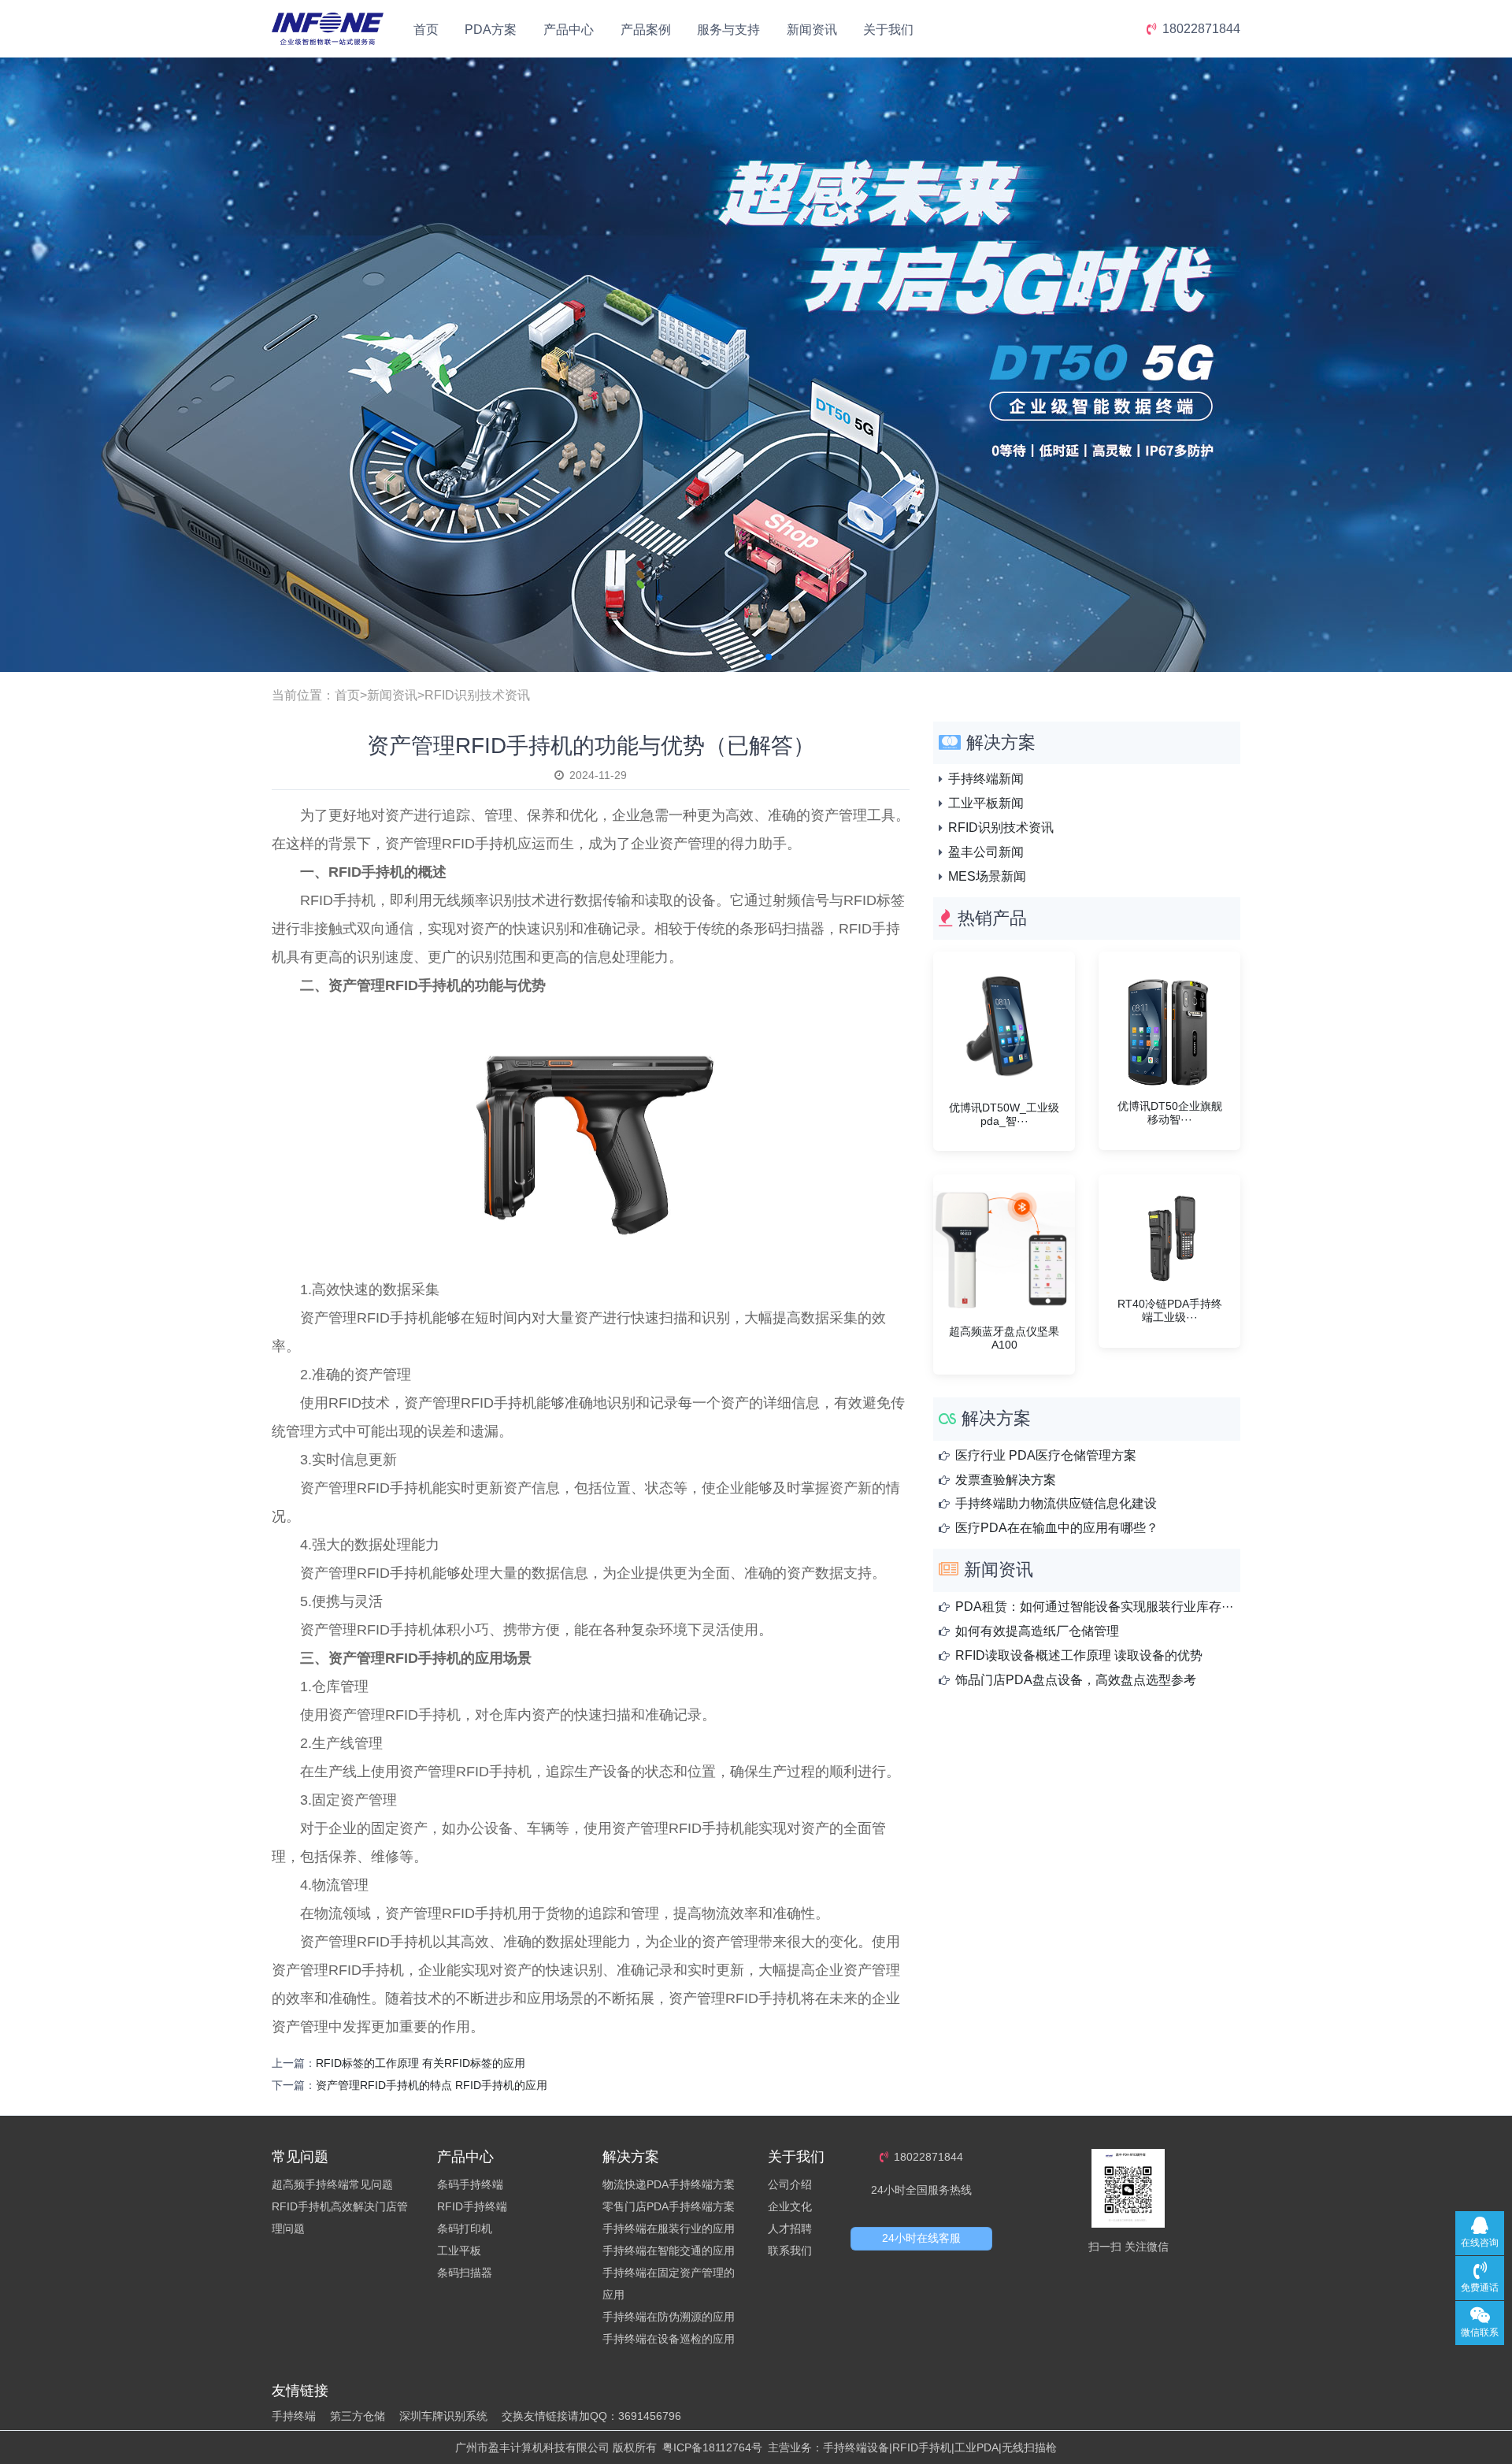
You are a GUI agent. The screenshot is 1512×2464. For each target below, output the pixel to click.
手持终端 (294, 2416)
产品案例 (646, 30)
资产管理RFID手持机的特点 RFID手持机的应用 (432, 2085)
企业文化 (790, 2206)
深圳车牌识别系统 (443, 2416)
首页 (426, 30)
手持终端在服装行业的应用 (669, 2228)
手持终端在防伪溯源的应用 (669, 2317)
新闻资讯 (812, 30)
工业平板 (459, 2251)
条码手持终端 (470, 2184)
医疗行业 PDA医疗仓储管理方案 (1046, 1455)
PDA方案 (491, 30)
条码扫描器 (465, 2273)
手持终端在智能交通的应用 (669, 2251)
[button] (731, 657)
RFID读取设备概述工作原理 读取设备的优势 (1079, 1655)
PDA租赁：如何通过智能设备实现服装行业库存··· (1094, 1607)
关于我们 (888, 30)
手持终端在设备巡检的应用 (669, 2339)
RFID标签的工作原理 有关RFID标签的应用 (421, 2063)
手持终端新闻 (986, 779)
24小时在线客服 (921, 2238)
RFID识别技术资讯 (477, 695)
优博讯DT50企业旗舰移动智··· (1170, 1113)
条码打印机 (465, 2228)
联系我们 (790, 2251)
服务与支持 (728, 30)
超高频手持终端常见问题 (332, 2184)
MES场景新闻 (987, 876)
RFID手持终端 (472, 2206)
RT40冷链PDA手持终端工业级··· (1170, 1310)
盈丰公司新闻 (986, 852)
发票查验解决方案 (1006, 1480)
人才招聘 (790, 2228)
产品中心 (569, 30)
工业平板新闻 (986, 803)
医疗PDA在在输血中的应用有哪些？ (1057, 1528)
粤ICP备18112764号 (712, 2447)
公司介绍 (790, 2184)
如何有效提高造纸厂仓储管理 (1037, 1631)
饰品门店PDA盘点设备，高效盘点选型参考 (1076, 1680)
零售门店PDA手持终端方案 (669, 2206)
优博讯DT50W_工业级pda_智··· (1004, 1114)
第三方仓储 (358, 2416)
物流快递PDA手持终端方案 (669, 2184)
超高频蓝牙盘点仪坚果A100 (1004, 1338)
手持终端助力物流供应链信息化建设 (1056, 1503)
